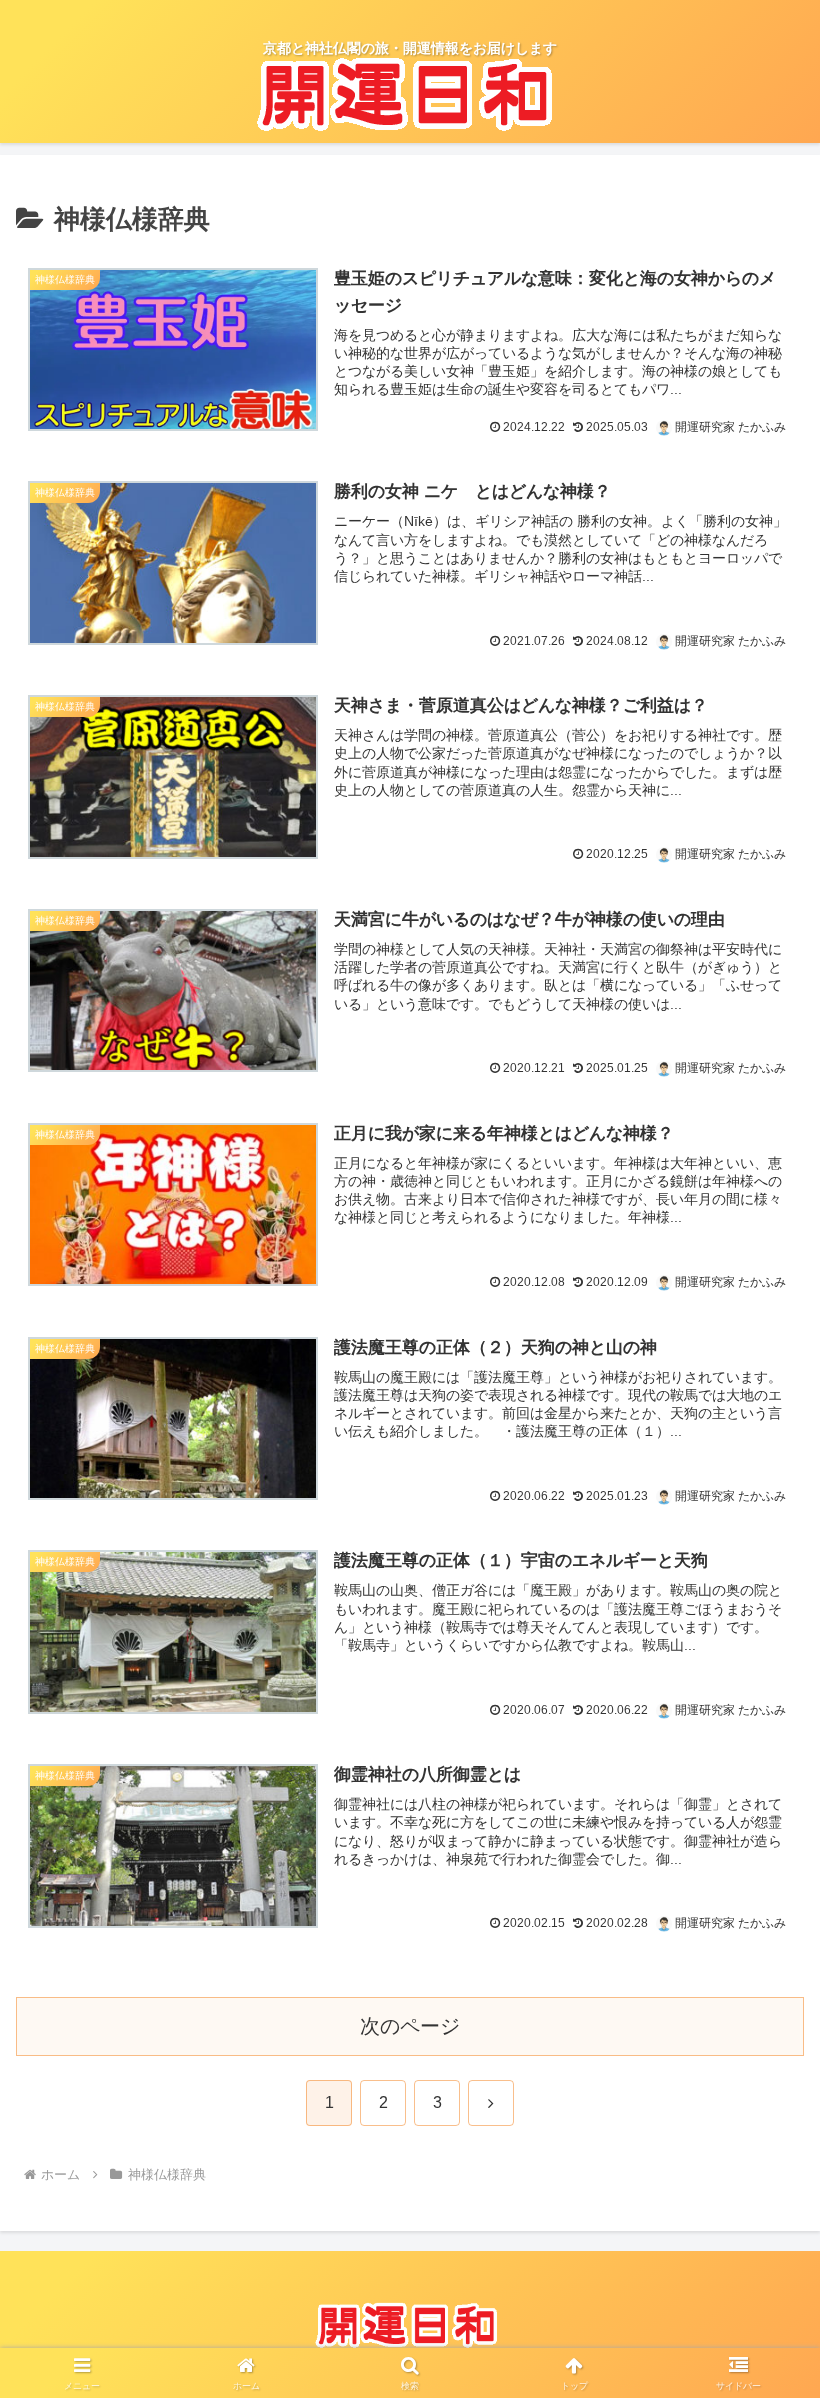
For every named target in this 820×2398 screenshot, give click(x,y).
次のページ (410, 2026)
